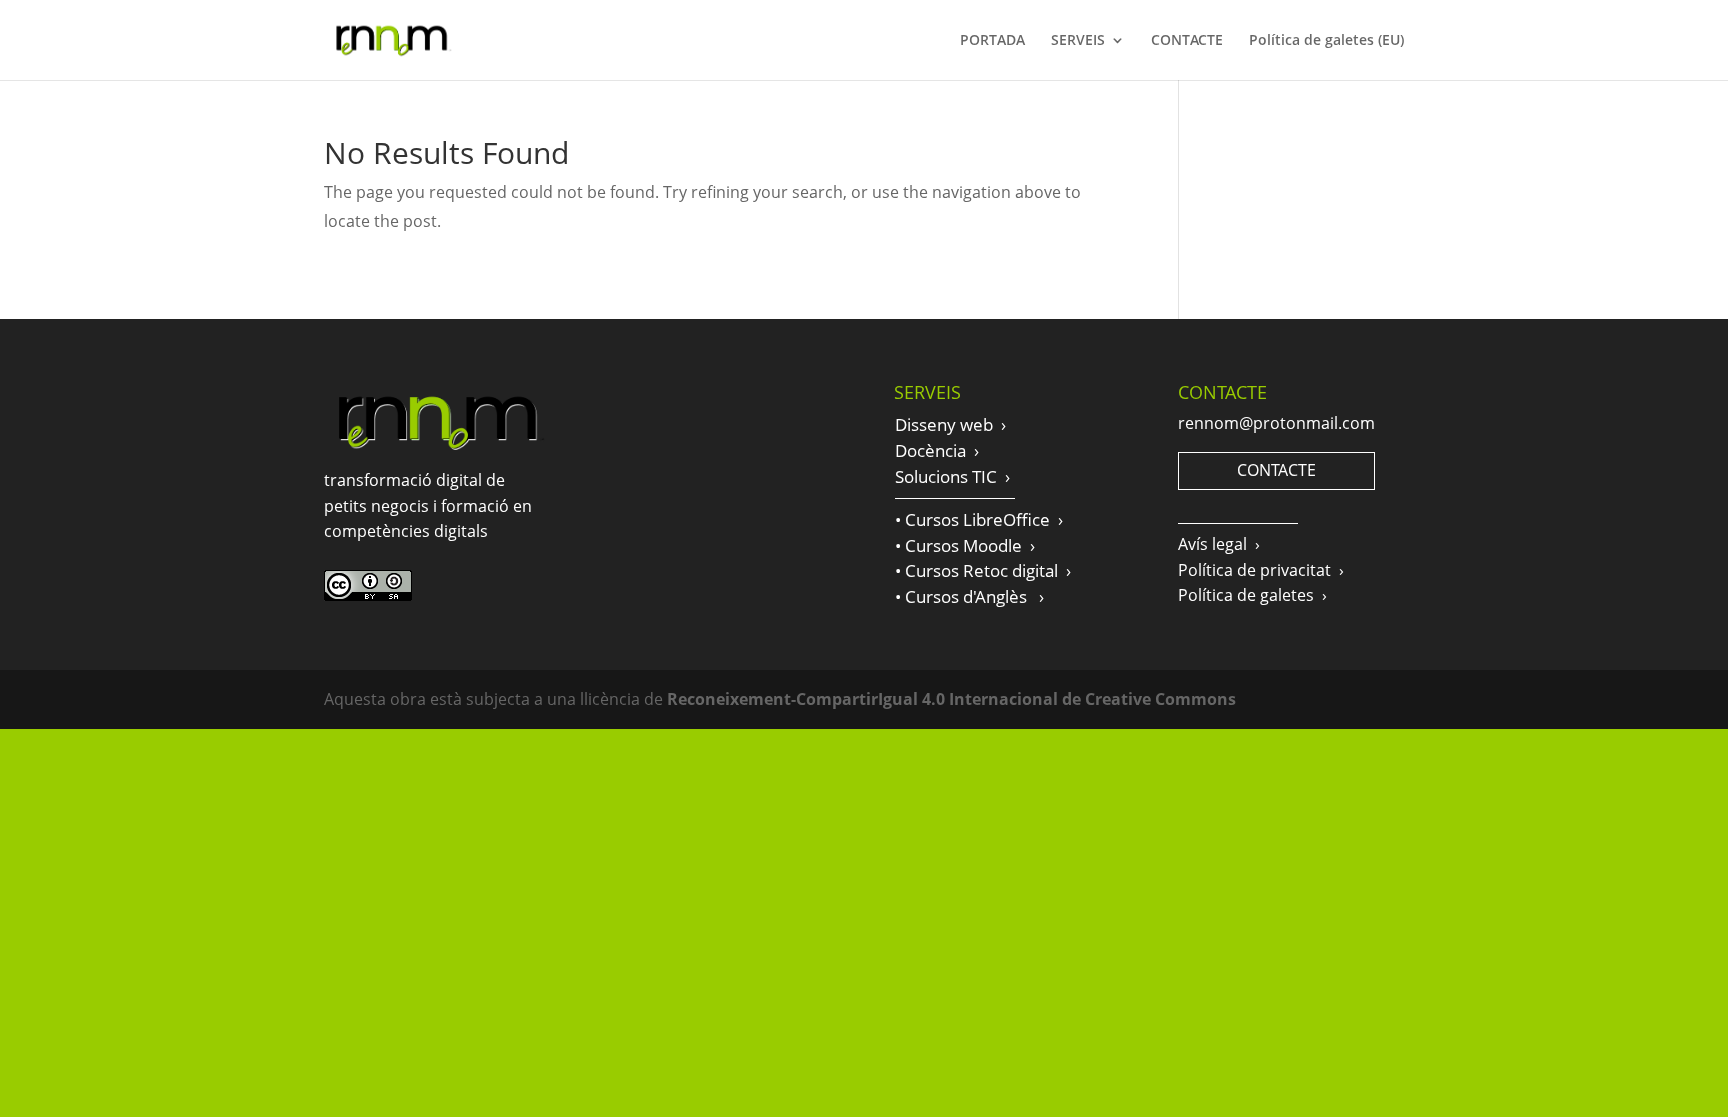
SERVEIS (1078, 41)
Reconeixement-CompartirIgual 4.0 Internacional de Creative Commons (951, 699)
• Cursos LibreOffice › (979, 519)
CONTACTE (1187, 41)
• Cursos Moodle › (965, 545)
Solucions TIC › (952, 476)
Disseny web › (950, 424)
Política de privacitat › (1261, 570)
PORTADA (992, 41)
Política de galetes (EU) (1326, 41)
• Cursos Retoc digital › (983, 570)
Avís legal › (1219, 544)
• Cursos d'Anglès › (969, 596)
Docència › (937, 450)
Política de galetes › (1252, 595)
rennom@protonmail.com (1276, 423)
